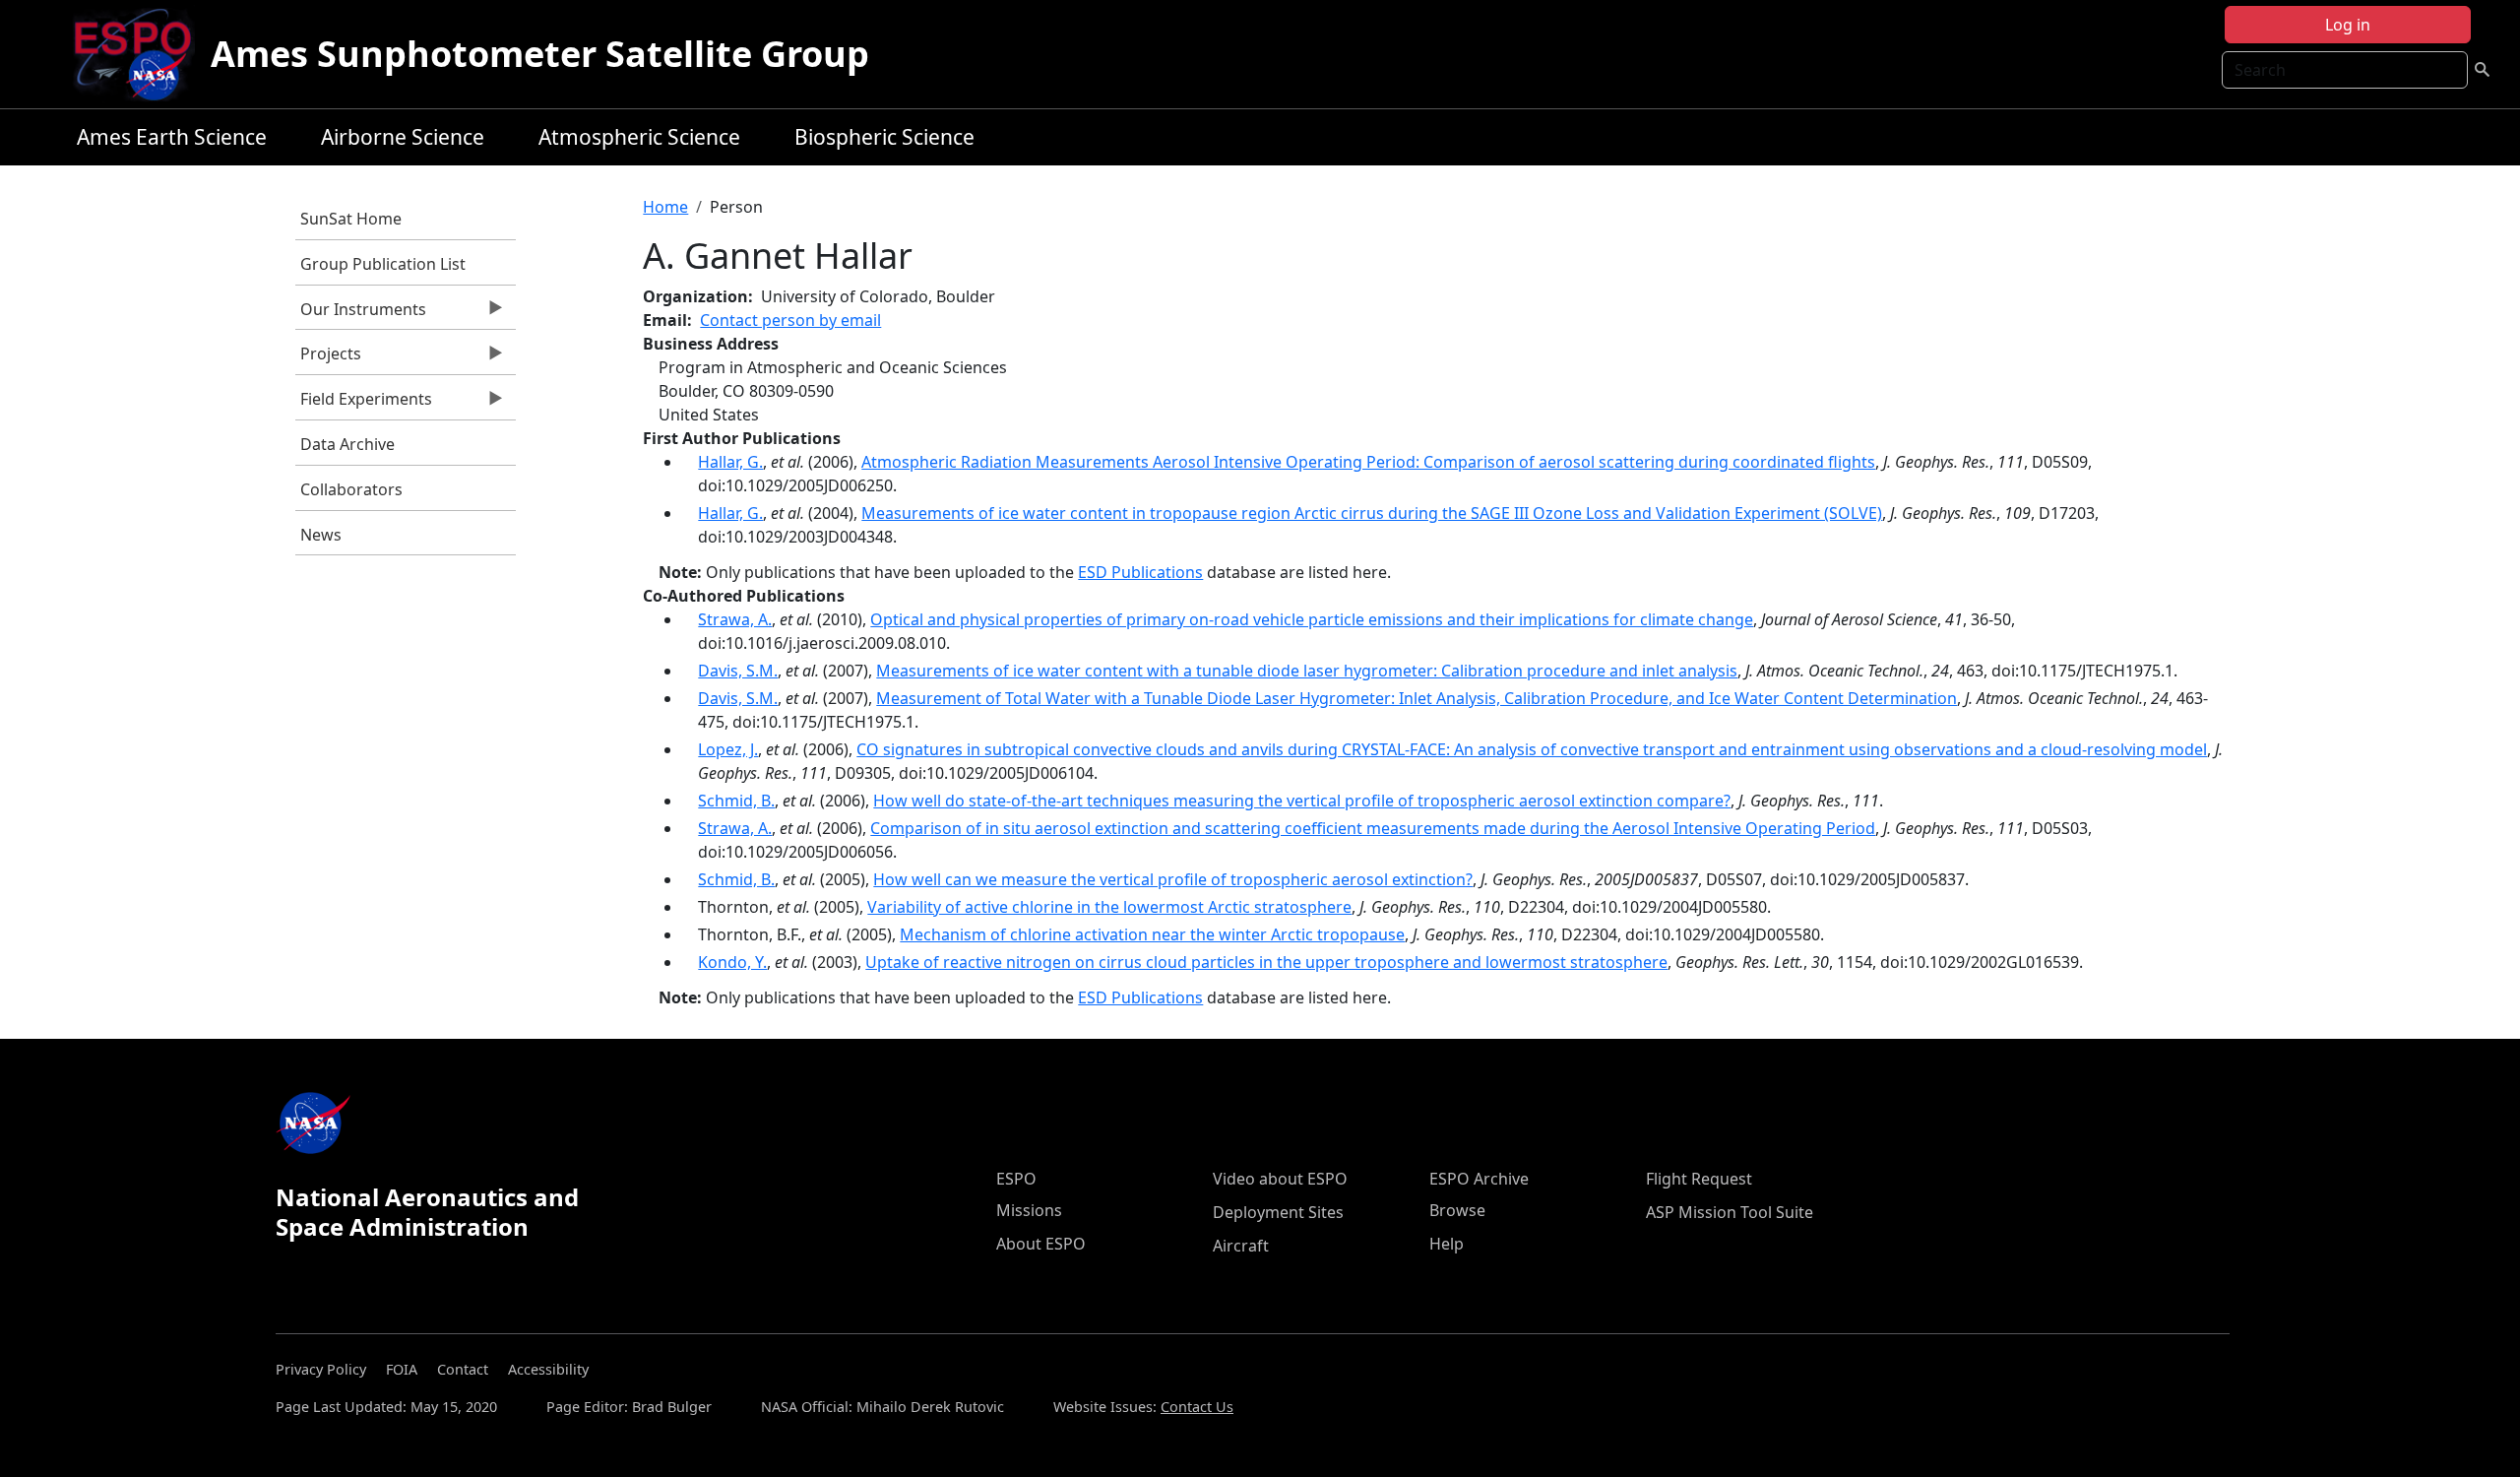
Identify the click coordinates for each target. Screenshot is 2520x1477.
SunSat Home (351, 219)
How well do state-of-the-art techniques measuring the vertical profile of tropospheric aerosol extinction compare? (1302, 801)
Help (1447, 1244)
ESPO (1016, 1179)
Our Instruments (361, 314)
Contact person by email (790, 320)
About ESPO (1041, 1244)
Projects (328, 358)
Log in (2348, 25)
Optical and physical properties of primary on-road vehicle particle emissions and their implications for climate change (1312, 619)
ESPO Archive (1479, 1179)
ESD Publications (1140, 572)
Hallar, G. (730, 462)
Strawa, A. (735, 619)
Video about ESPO (1280, 1179)
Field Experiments (364, 404)
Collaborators (351, 489)
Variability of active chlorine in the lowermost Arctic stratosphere (1109, 907)
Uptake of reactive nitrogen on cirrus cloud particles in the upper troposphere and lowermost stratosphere (1266, 962)
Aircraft (1241, 1246)
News (321, 535)
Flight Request (1699, 1179)
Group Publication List (383, 264)
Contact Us (1197, 1407)
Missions (1029, 1210)
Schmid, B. (736, 801)
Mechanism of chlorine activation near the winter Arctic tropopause (1152, 934)
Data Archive (347, 444)
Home (665, 207)
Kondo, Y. (732, 962)
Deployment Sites (1278, 1212)
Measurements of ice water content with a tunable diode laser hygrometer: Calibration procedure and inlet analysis (1307, 671)
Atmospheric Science (639, 137)
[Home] (140, 54)
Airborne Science (403, 137)
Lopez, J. (728, 749)
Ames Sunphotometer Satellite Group (540, 54)
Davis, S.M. (738, 671)
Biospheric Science (884, 137)
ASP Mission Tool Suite (1730, 1212)
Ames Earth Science (172, 137)
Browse (1457, 1210)
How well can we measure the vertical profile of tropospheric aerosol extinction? (1173, 879)
